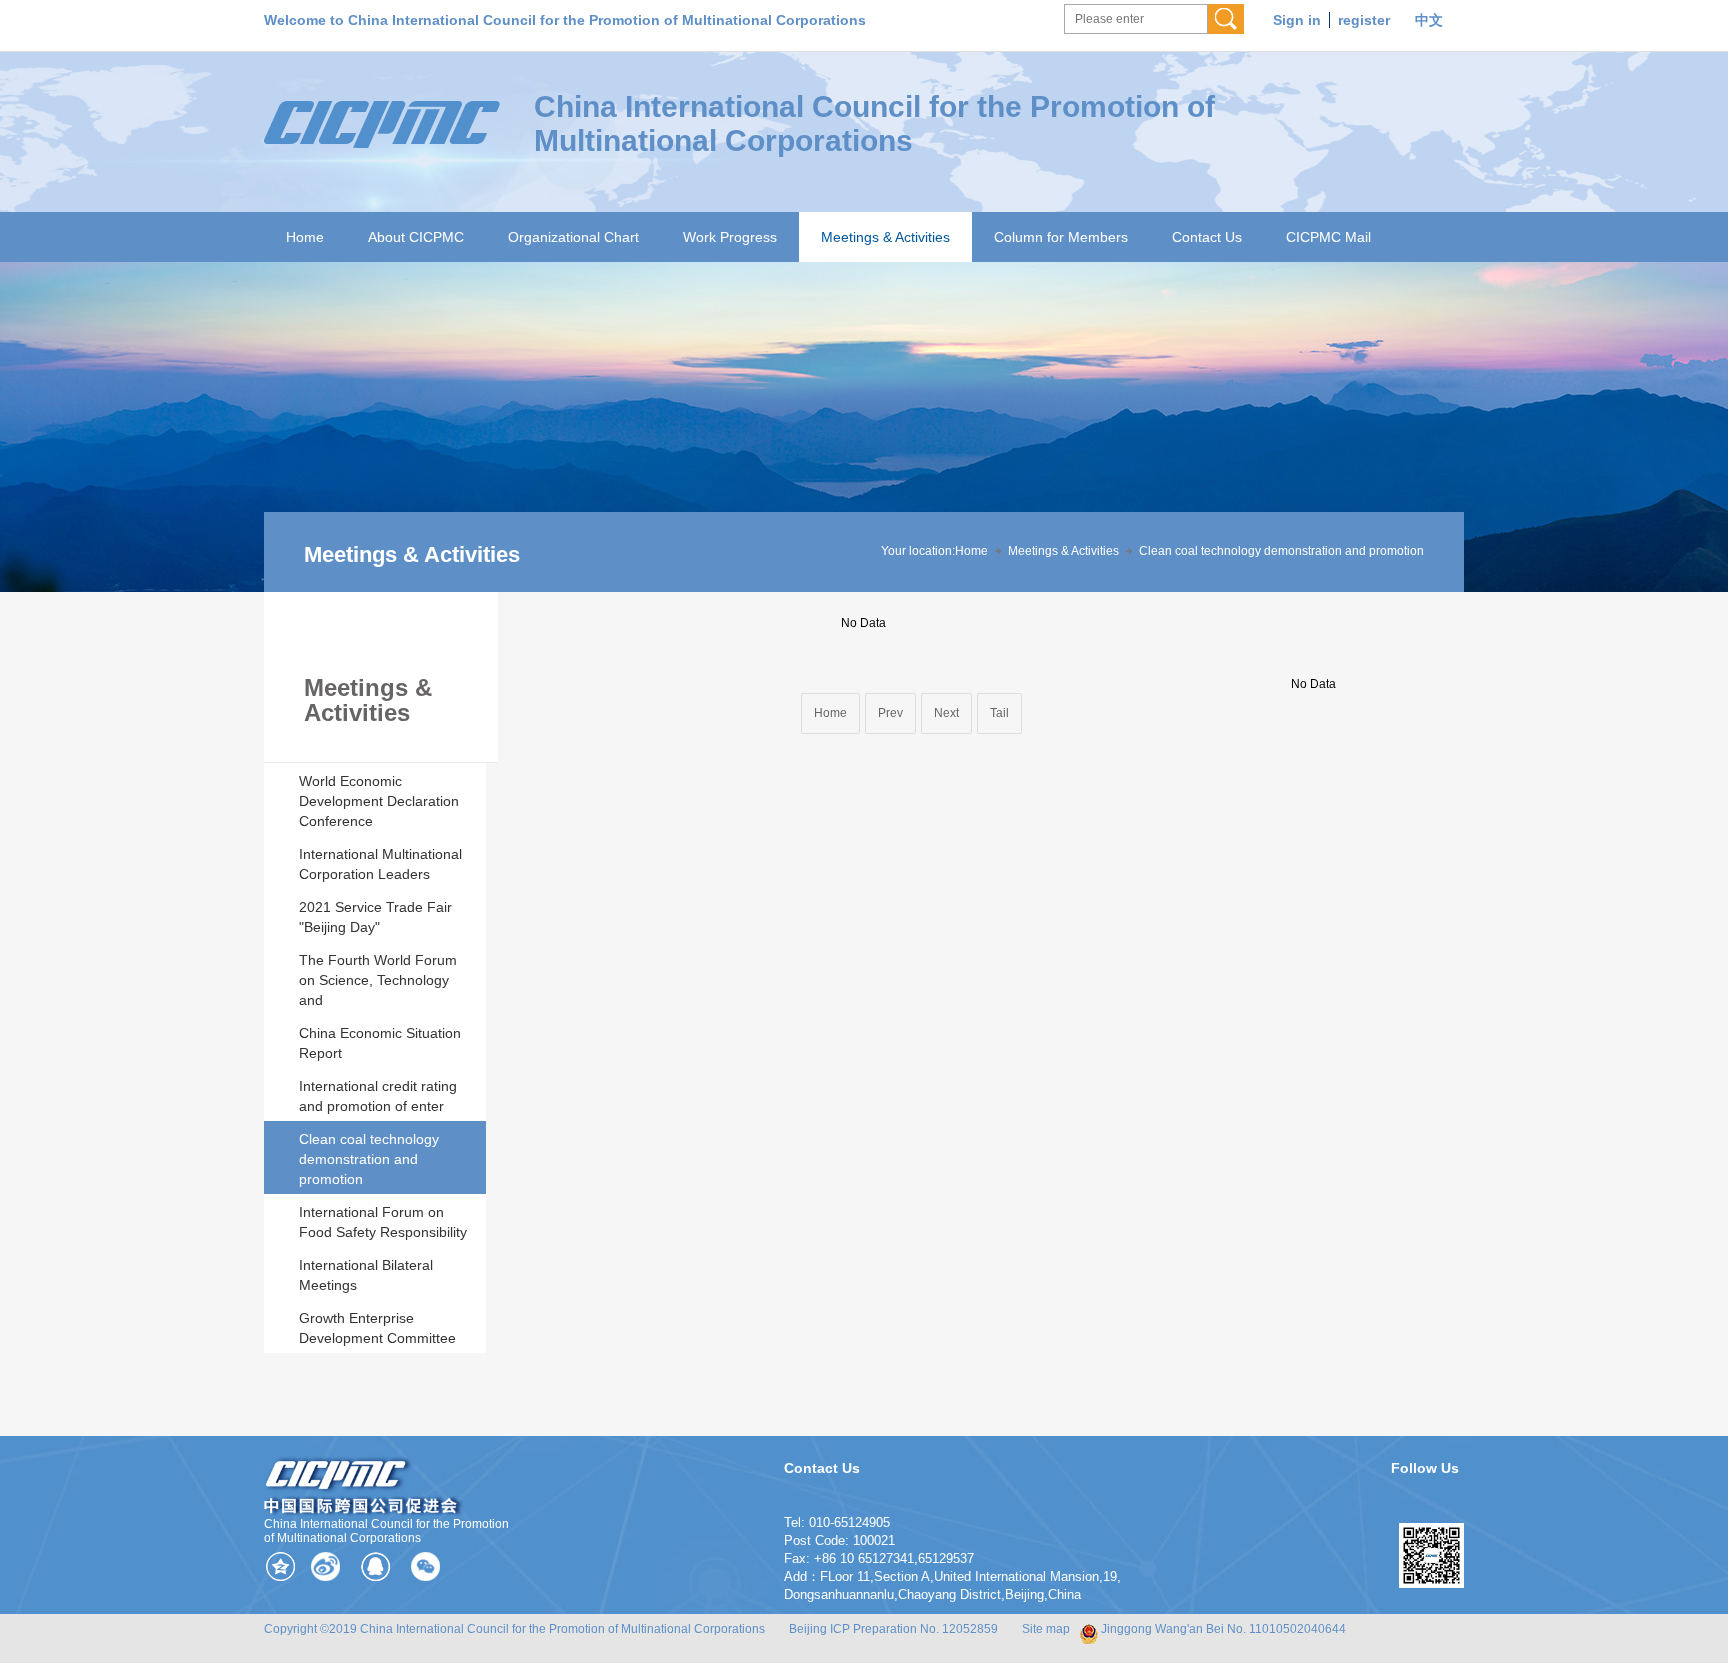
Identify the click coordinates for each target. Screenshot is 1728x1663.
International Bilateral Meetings (366, 1275)
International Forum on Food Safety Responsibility (383, 1222)
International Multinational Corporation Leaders (380, 864)
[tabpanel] (864, 427)
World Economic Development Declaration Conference (379, 801)
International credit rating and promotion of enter (378, 1096)
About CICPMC (416, 237)
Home (305, 237)
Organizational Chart (573, 237)
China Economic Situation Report (380, 1043)
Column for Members (1061, 237)
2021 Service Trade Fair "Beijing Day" (375, 917)
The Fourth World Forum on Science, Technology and (378, 980)
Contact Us (1207, 237)
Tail (999, 713)
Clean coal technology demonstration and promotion (369, 1159)
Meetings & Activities (885, 237)
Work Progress (730, 237)
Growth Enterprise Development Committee (377, 1328)
